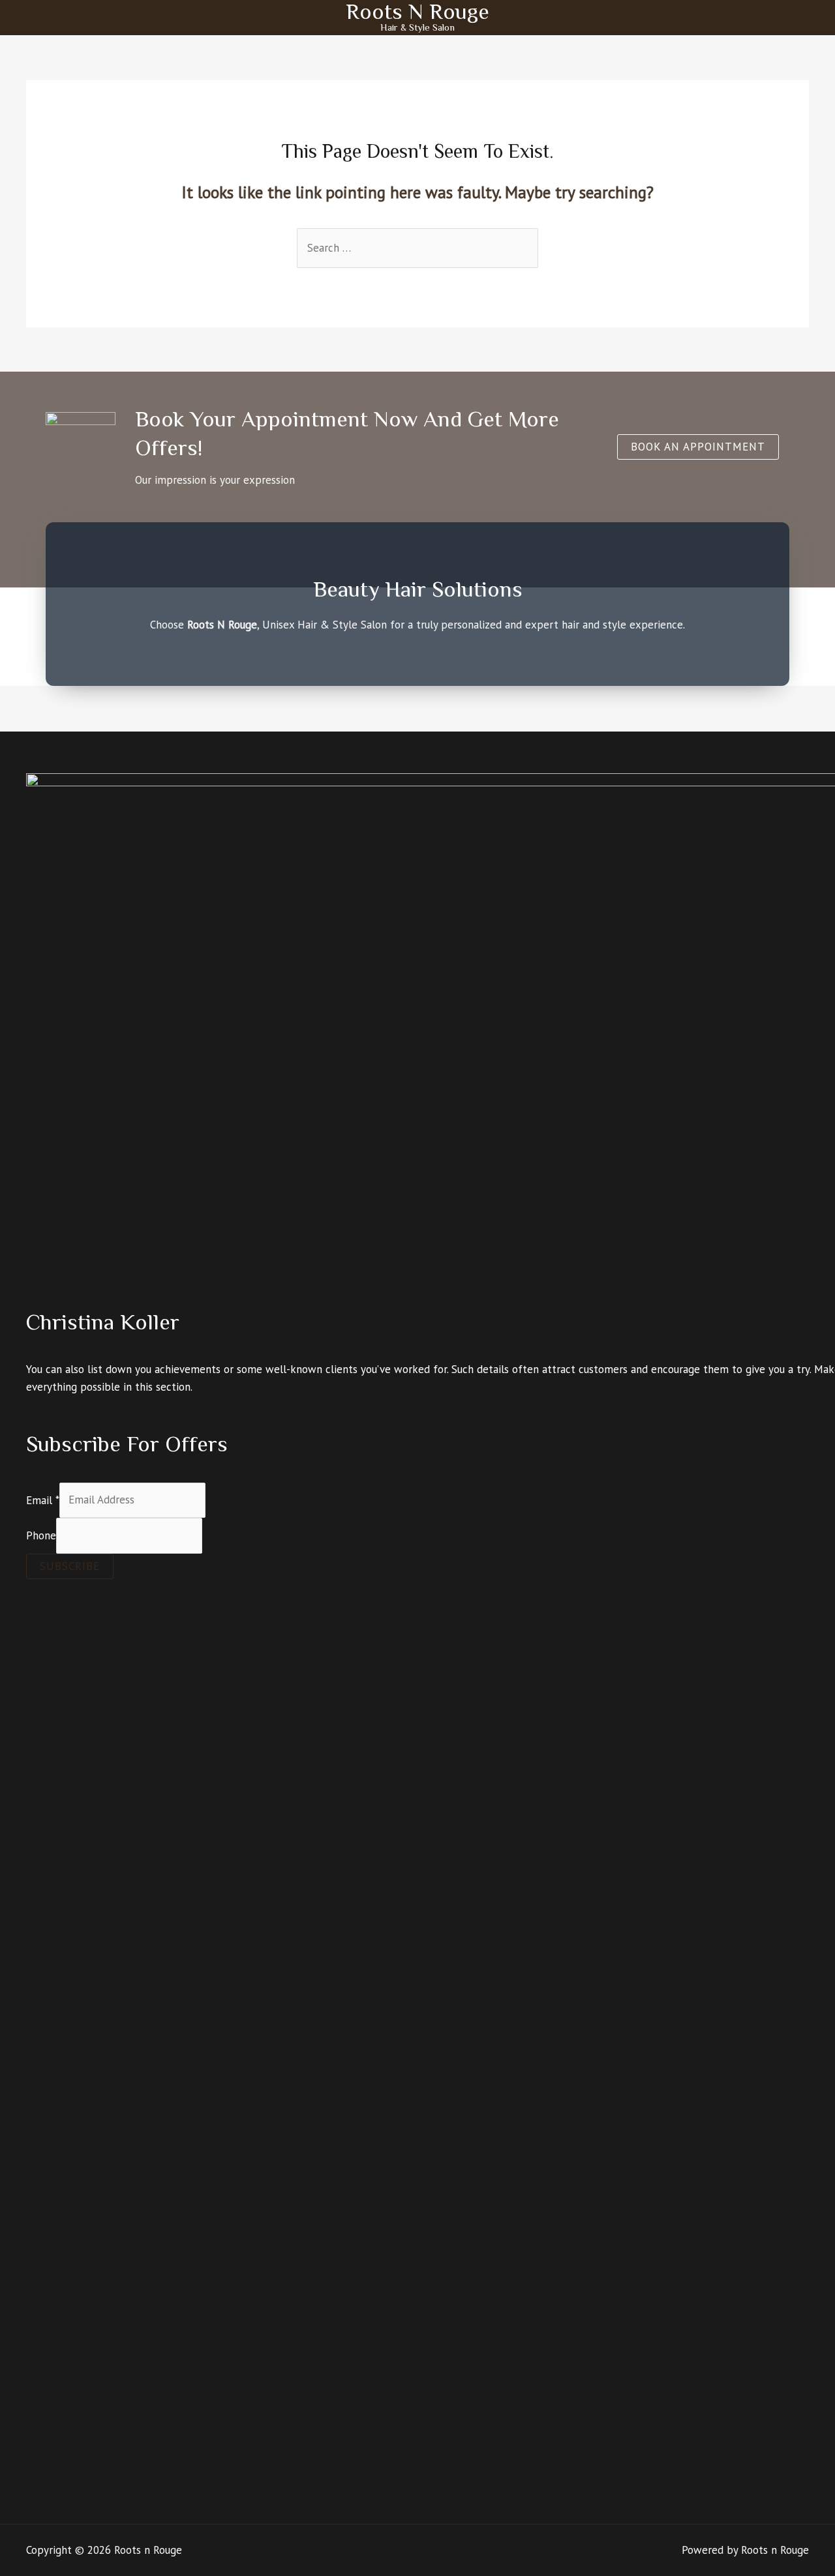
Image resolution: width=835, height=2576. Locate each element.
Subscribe (70, 1566)
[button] (698, 447)
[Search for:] (417, 248)
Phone (41, 1535)
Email (43, 1500)
